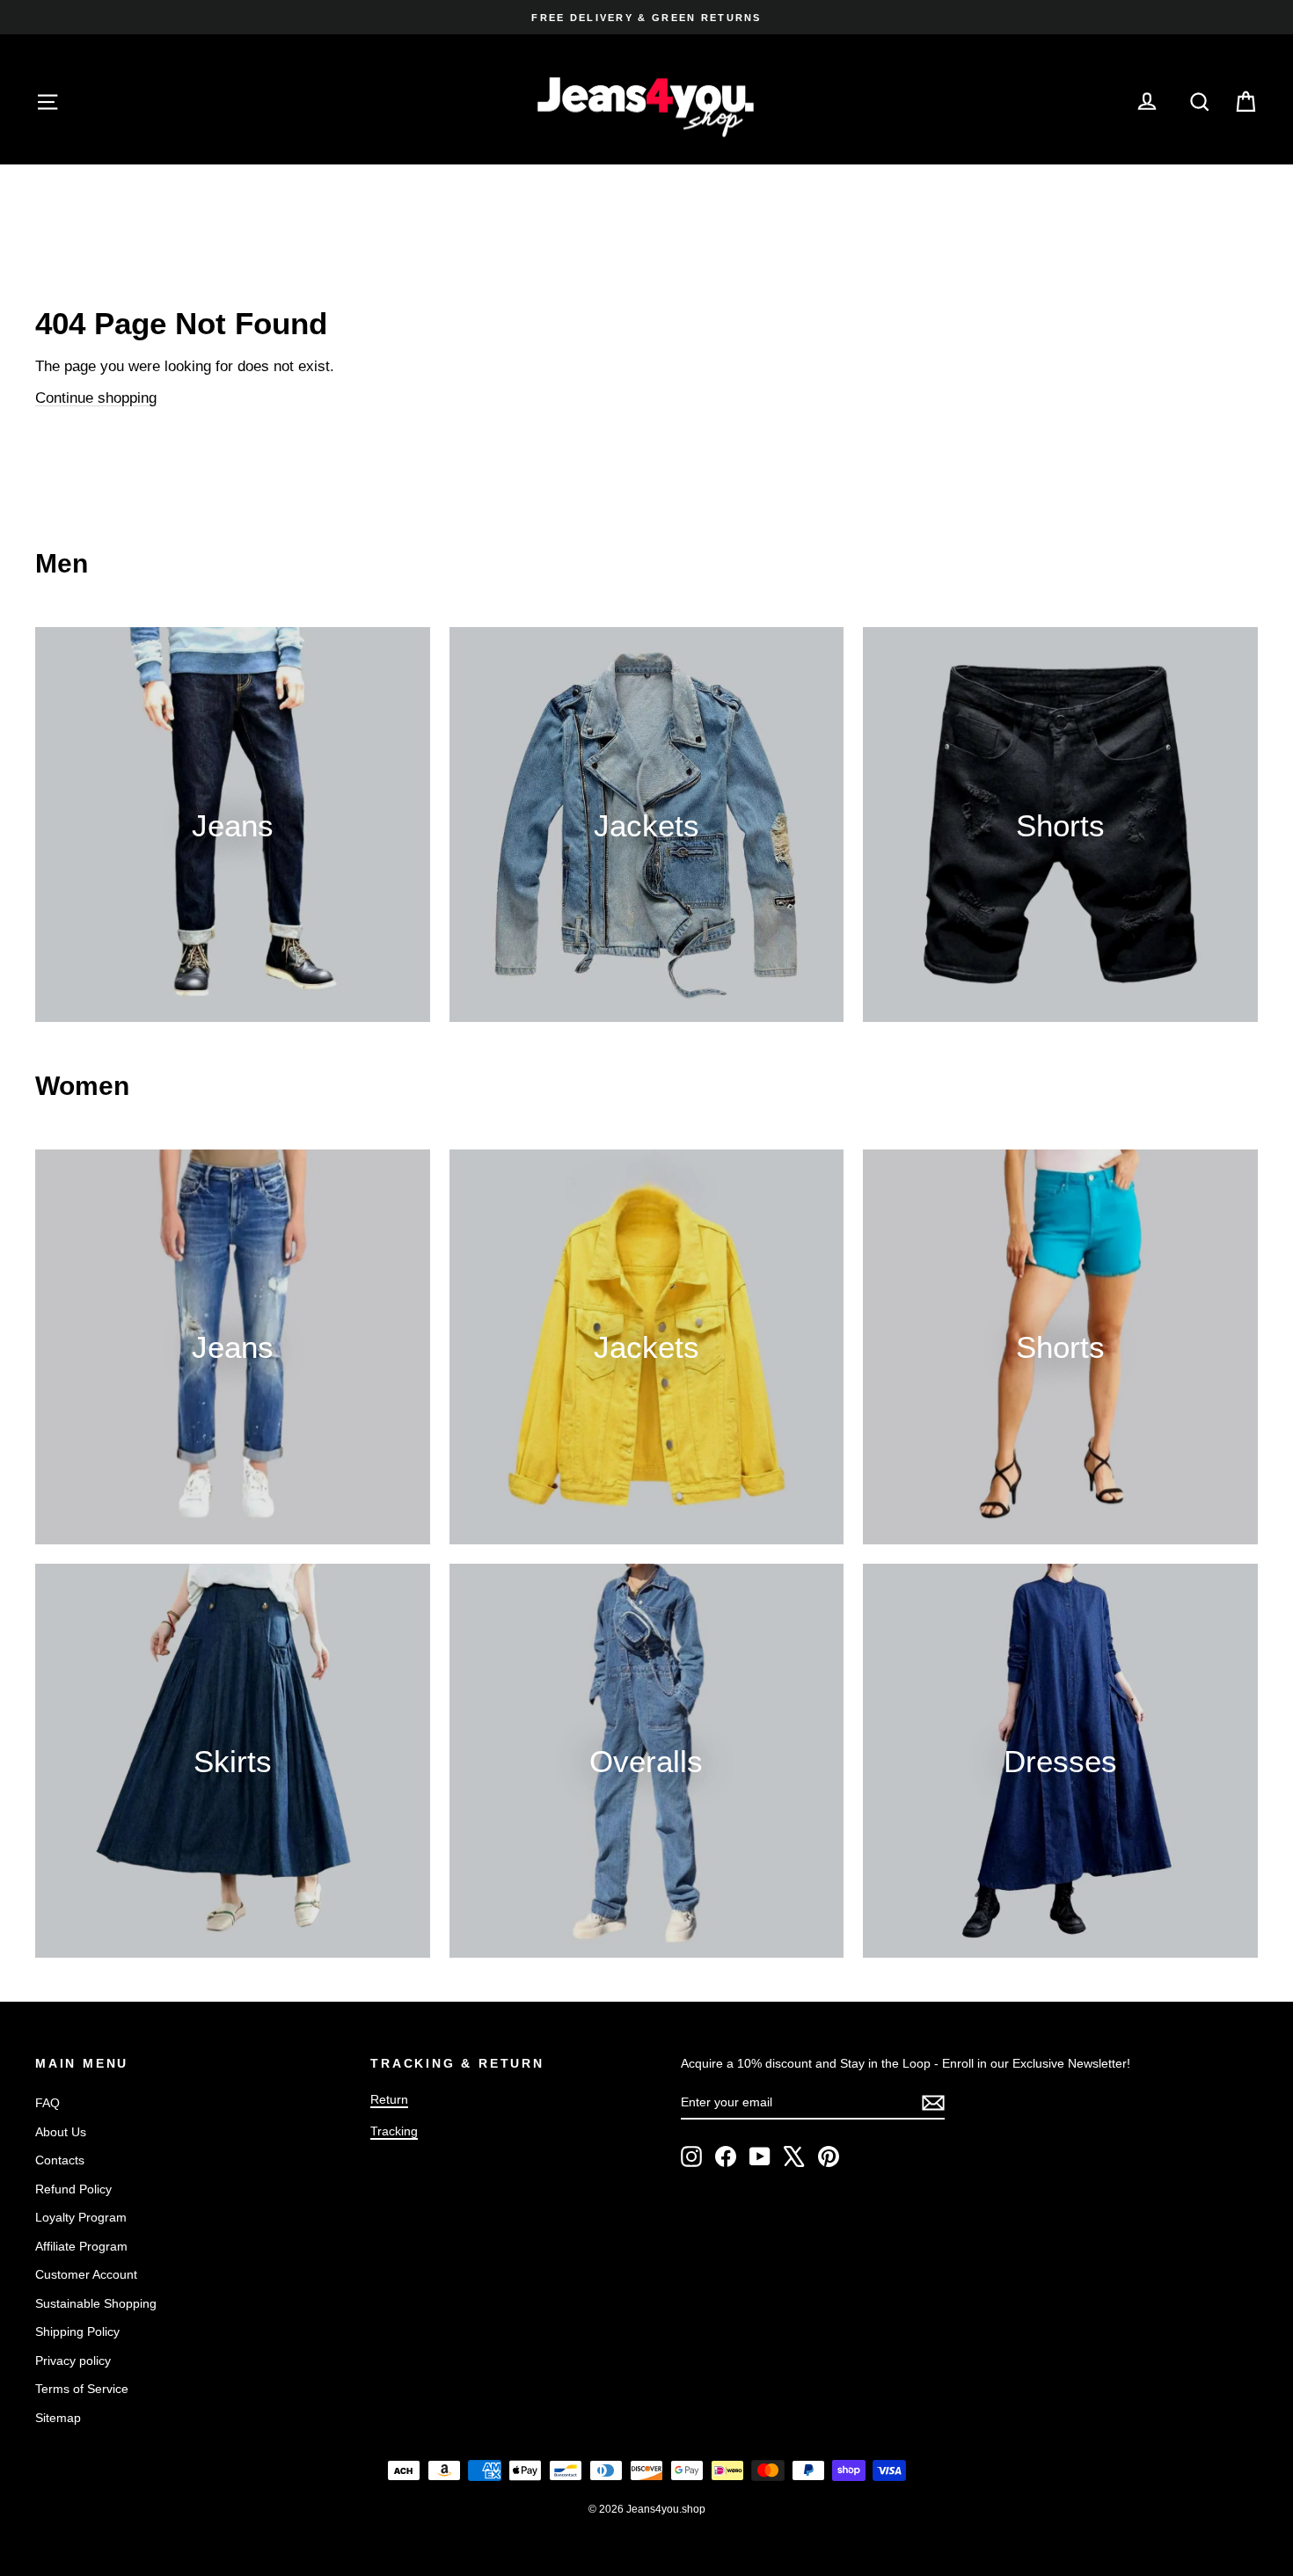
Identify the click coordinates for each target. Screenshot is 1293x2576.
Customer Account (86, 2274)
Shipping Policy (77, 2332)
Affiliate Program (81, 2246)
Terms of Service (82, 2389)
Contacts (60, 2160)
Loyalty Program (81, 2217)
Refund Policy (73, 2189)
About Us (61, 2132)
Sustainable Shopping (96, 2303)
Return (389, 2099)
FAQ (47, 2103)
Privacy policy (73, 2361)
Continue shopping (96, 398)
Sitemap (58, 2418)
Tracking (394, 2131)
